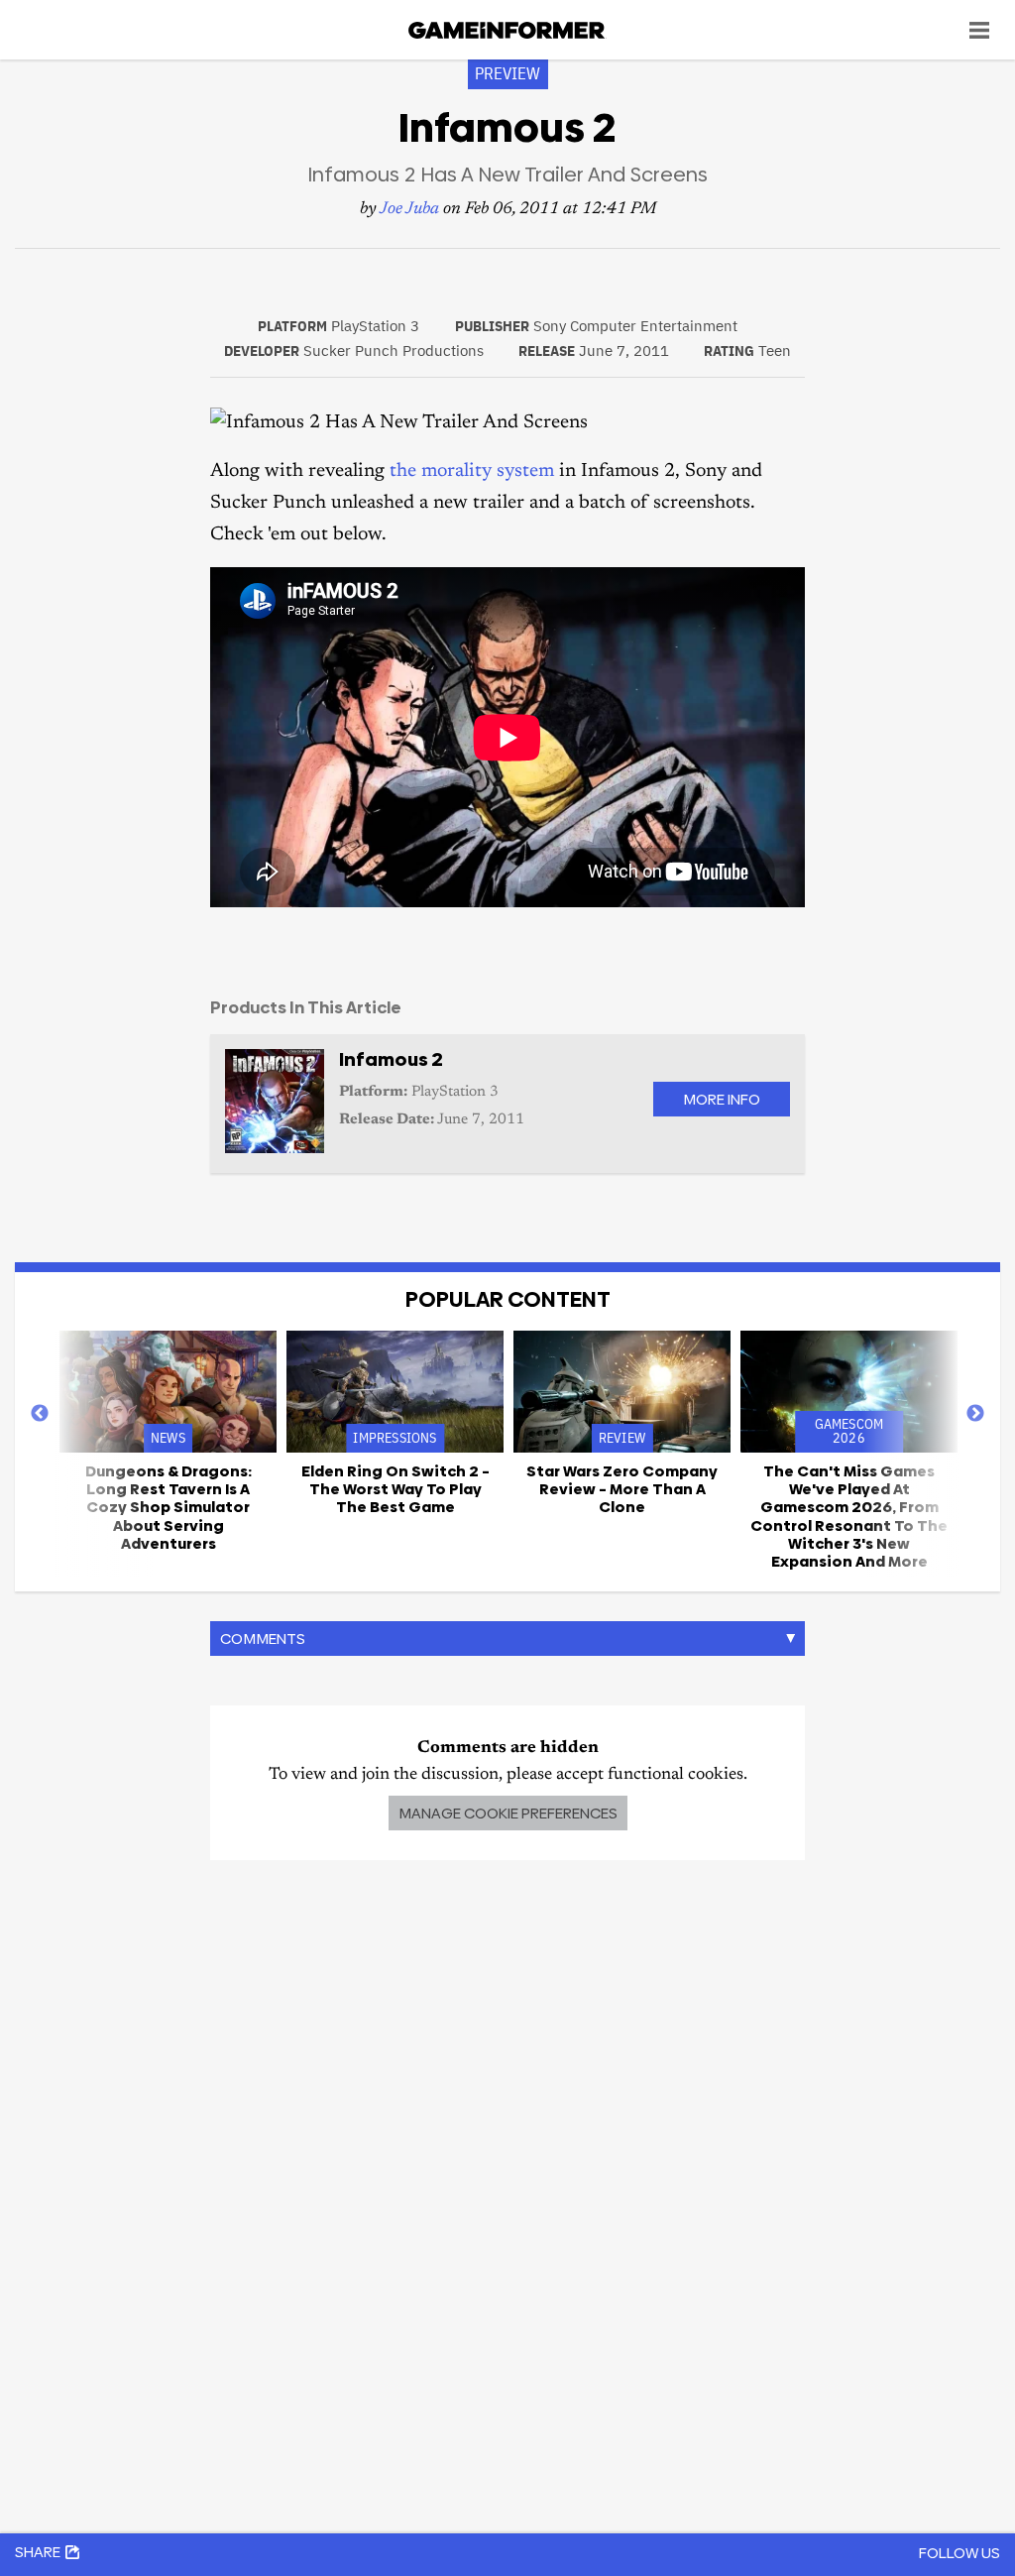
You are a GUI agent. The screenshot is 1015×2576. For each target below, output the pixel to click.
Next (975, 1414)
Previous (40, 1414)
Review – (622, 1489)
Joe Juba (409, 210)
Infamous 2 (391, 1059)
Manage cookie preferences (508, 1813)
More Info (722, 1099)
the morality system (472, 471)
